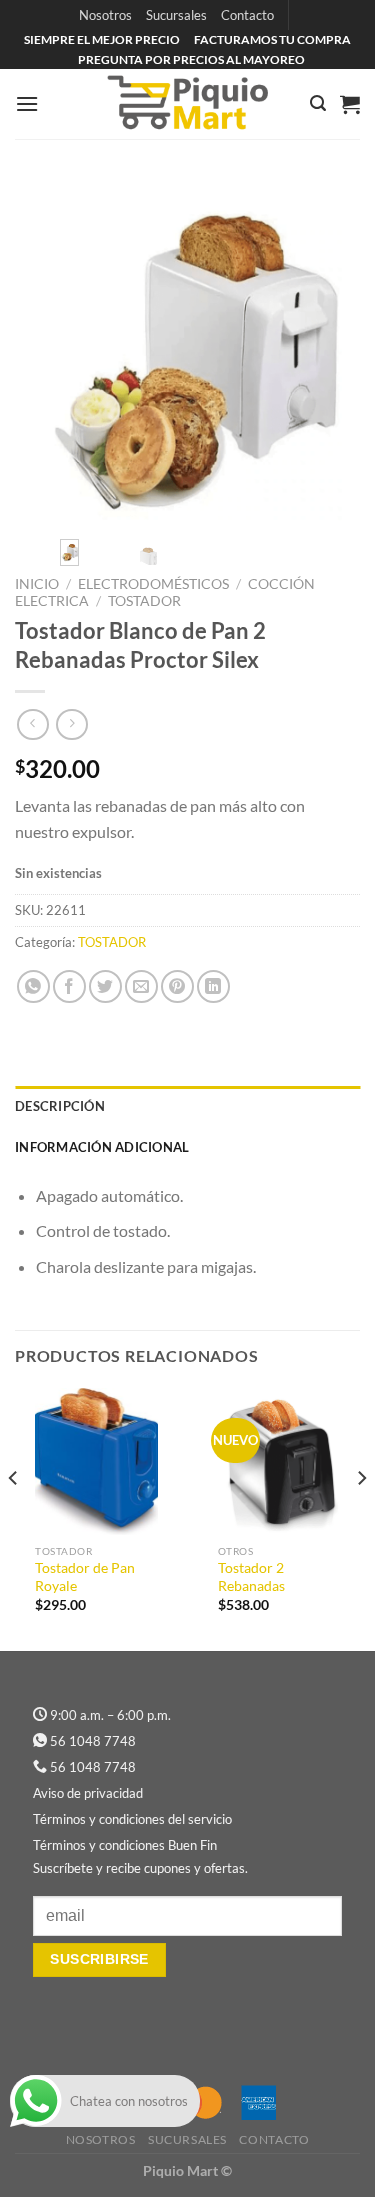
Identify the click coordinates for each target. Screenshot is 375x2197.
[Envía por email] (141, 986)
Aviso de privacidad (88, 1793)
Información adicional (102, 1147)
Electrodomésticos (153, 584)
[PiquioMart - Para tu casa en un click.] (188, 104)
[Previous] (47, 351)
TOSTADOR (144, 601)
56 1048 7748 (93, 1741)
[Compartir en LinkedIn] (213, 986)
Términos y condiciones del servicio (132, 1819)
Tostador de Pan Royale (85, 1577)
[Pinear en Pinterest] (177, 986)
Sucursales (176, 15)
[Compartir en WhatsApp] (33, 986)
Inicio (37, 584)
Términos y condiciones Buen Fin (125, 1845)
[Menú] (27, 103)
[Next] (328, 351)
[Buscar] (318, 103)
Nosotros (105, 15)
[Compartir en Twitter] (105, 986)
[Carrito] (350, 104)
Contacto (247, 15)
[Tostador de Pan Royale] (96, 1461)
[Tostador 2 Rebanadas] (279, 1461)
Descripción (60, 1106)
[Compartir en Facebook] (69, 986)
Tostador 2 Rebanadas (251, 1577)
